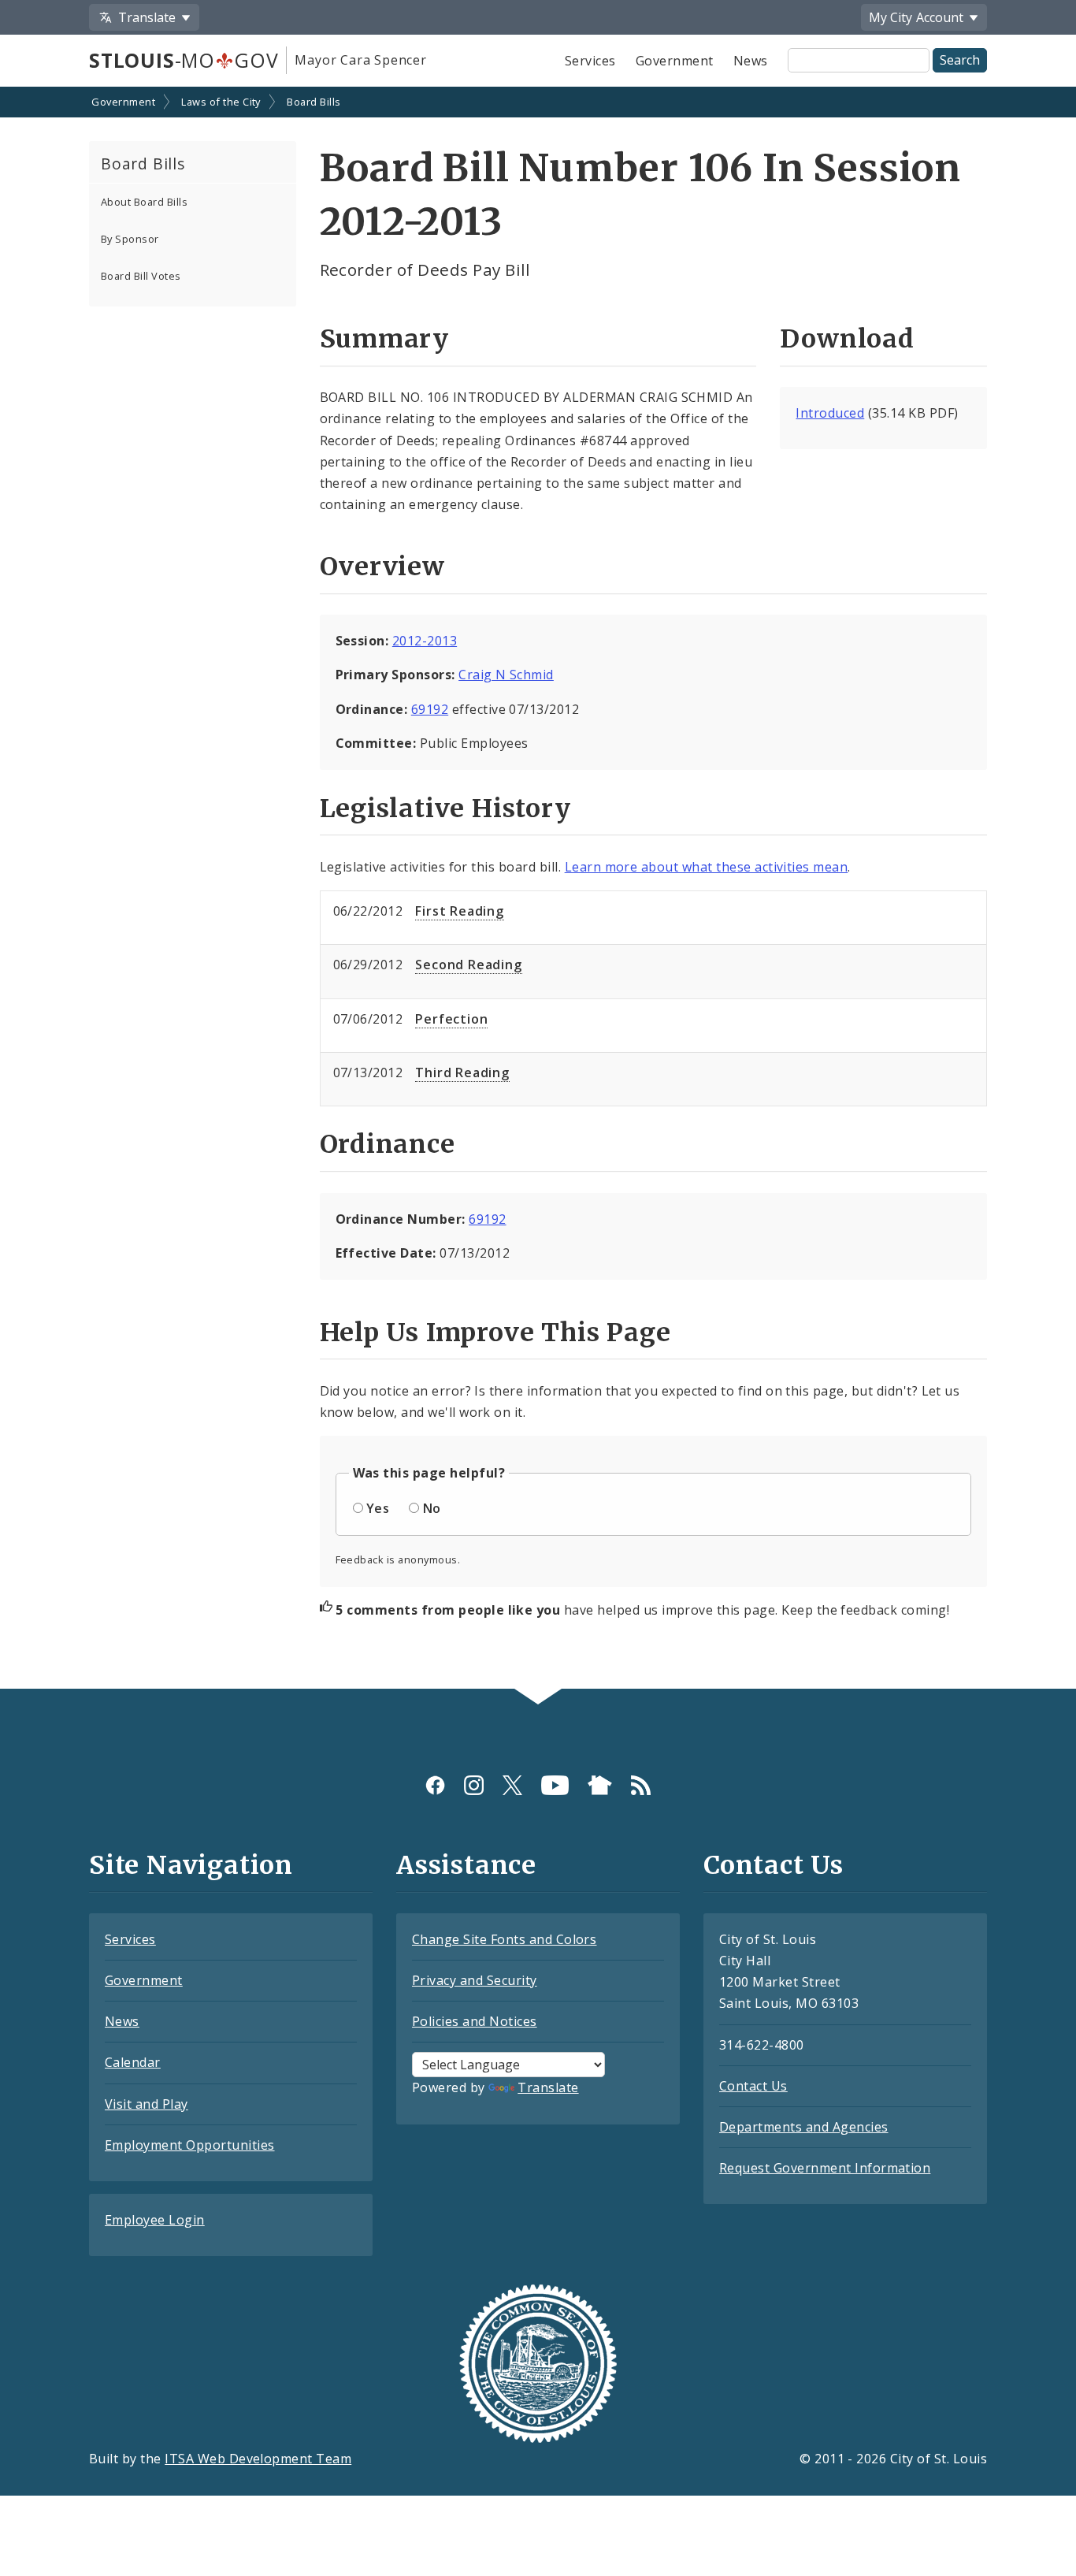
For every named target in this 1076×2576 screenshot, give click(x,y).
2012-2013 (425, 641)
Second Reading (468, 965)
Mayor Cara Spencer (360, 60)
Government (675, 61)
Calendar (133, 2062)
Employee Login (155, 2220)
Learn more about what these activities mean (707, 867)
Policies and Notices (475, 2021)
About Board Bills (144, 202)
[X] (512, 1785)
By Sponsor (130, 239)
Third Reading (462, 1072)
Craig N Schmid (506, 675)
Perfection (451, 1019)
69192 (430, 709)
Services (590, 61)
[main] (538, 889)
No (432, 1508)
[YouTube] (555, 1785)
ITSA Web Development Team (258, 2459)
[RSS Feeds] (641, 1785)
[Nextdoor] (600, 1785)
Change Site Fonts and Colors (504, 1939)
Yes (378, 1508)
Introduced (830, 413)
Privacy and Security (475, 1980)
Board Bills (314, 102)
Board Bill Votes (141, 276)
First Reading (459, 911)
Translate (548, 2087)
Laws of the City (221, 102)
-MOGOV (184, 60)
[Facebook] (435, 1785)
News (751, 61)
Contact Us (753, 2086)
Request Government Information (825, 2168)
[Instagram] (474, 1785)
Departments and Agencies (804, 2127)
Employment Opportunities (190, 2145)
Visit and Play (147, 2104)
